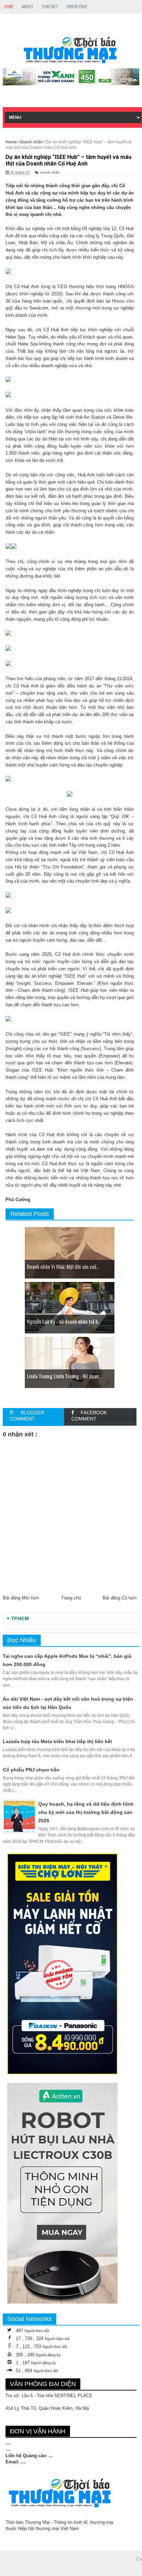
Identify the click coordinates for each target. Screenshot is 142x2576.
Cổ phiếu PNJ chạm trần (31, 1770)
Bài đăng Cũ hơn (120, 1598)
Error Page (77, 6)
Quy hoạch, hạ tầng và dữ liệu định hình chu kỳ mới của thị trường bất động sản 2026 (86, 1812)
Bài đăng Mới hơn (21, 1598)
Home (9, 6)
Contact (50, 6)
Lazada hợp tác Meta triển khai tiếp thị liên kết (57, 1741)
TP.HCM (20, 1619)
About (28, 6)
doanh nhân (50, 172)
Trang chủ (71, 1598)
